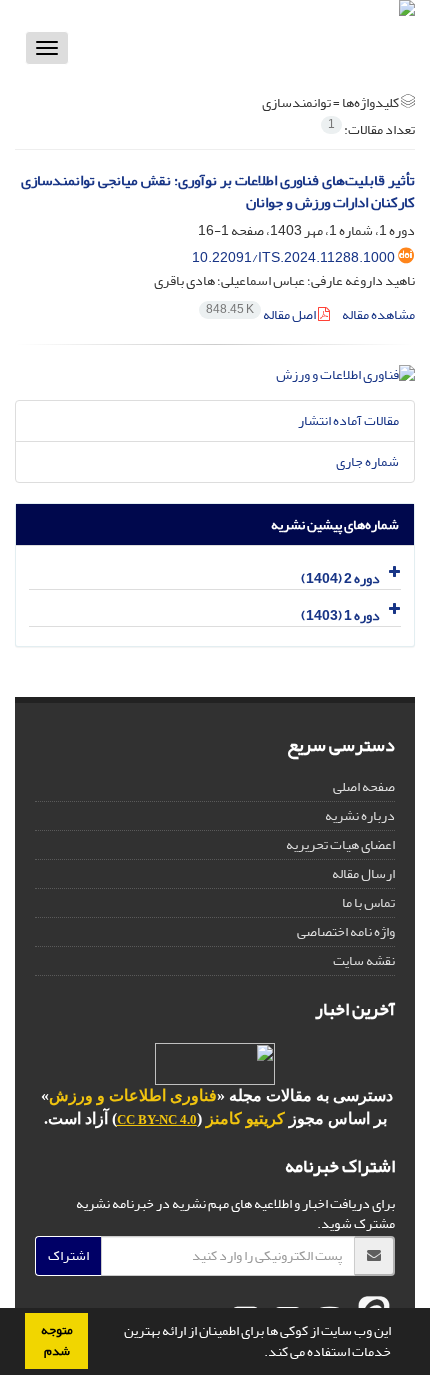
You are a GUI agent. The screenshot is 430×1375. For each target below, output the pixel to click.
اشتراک (68, 1255)
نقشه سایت (364, 960)
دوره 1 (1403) (340, 615)
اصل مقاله (262, 314)
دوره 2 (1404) (340, 578)
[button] (259, 1354)
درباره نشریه (360, 815)
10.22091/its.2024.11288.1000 (293, 257)
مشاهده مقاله (378, 314)
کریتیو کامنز (245, 1118)
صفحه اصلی (364, 786)
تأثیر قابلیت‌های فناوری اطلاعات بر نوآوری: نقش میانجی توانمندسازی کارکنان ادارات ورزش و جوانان (218, 192)
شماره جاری (367, 461)
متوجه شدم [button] (57, 1340)
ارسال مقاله (363, 873)
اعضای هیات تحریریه (340, 844)
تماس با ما (368, 902)
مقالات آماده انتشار (348, 420)
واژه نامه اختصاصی (346, 931)
